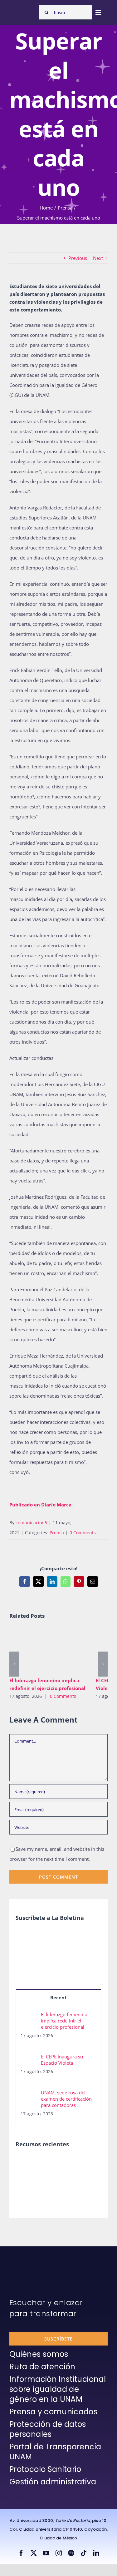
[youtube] (46, 2553)
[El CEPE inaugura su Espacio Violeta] (29, 2058)
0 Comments (83, 1533)
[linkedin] (96, 2553)
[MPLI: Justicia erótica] (26, 2163)
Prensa (57, 1533)
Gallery (57, 1650)
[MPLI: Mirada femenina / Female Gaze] (26, 2177)
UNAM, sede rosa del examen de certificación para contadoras (66, 2099)
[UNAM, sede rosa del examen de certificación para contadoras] (29, 2094)
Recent (58, 1997)
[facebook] (21, 2553)
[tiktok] (84, 2553)
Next (98, 258)
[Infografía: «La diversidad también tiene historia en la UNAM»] (72, 2181)
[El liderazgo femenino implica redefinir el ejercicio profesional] (48, 1650)
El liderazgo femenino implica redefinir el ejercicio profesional (39, 1650)
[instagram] (59, 2553)
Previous (78, 258)
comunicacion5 (31, 1523)
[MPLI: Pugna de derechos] (72, 2163)
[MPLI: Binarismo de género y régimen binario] (49, 2163)
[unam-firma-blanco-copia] (27, 2262)
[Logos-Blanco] (23, 10)
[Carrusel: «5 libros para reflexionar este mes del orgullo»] (49, 2184)
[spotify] (71, 2553)
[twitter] (34, 2553)
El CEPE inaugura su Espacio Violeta (62, 2060)
